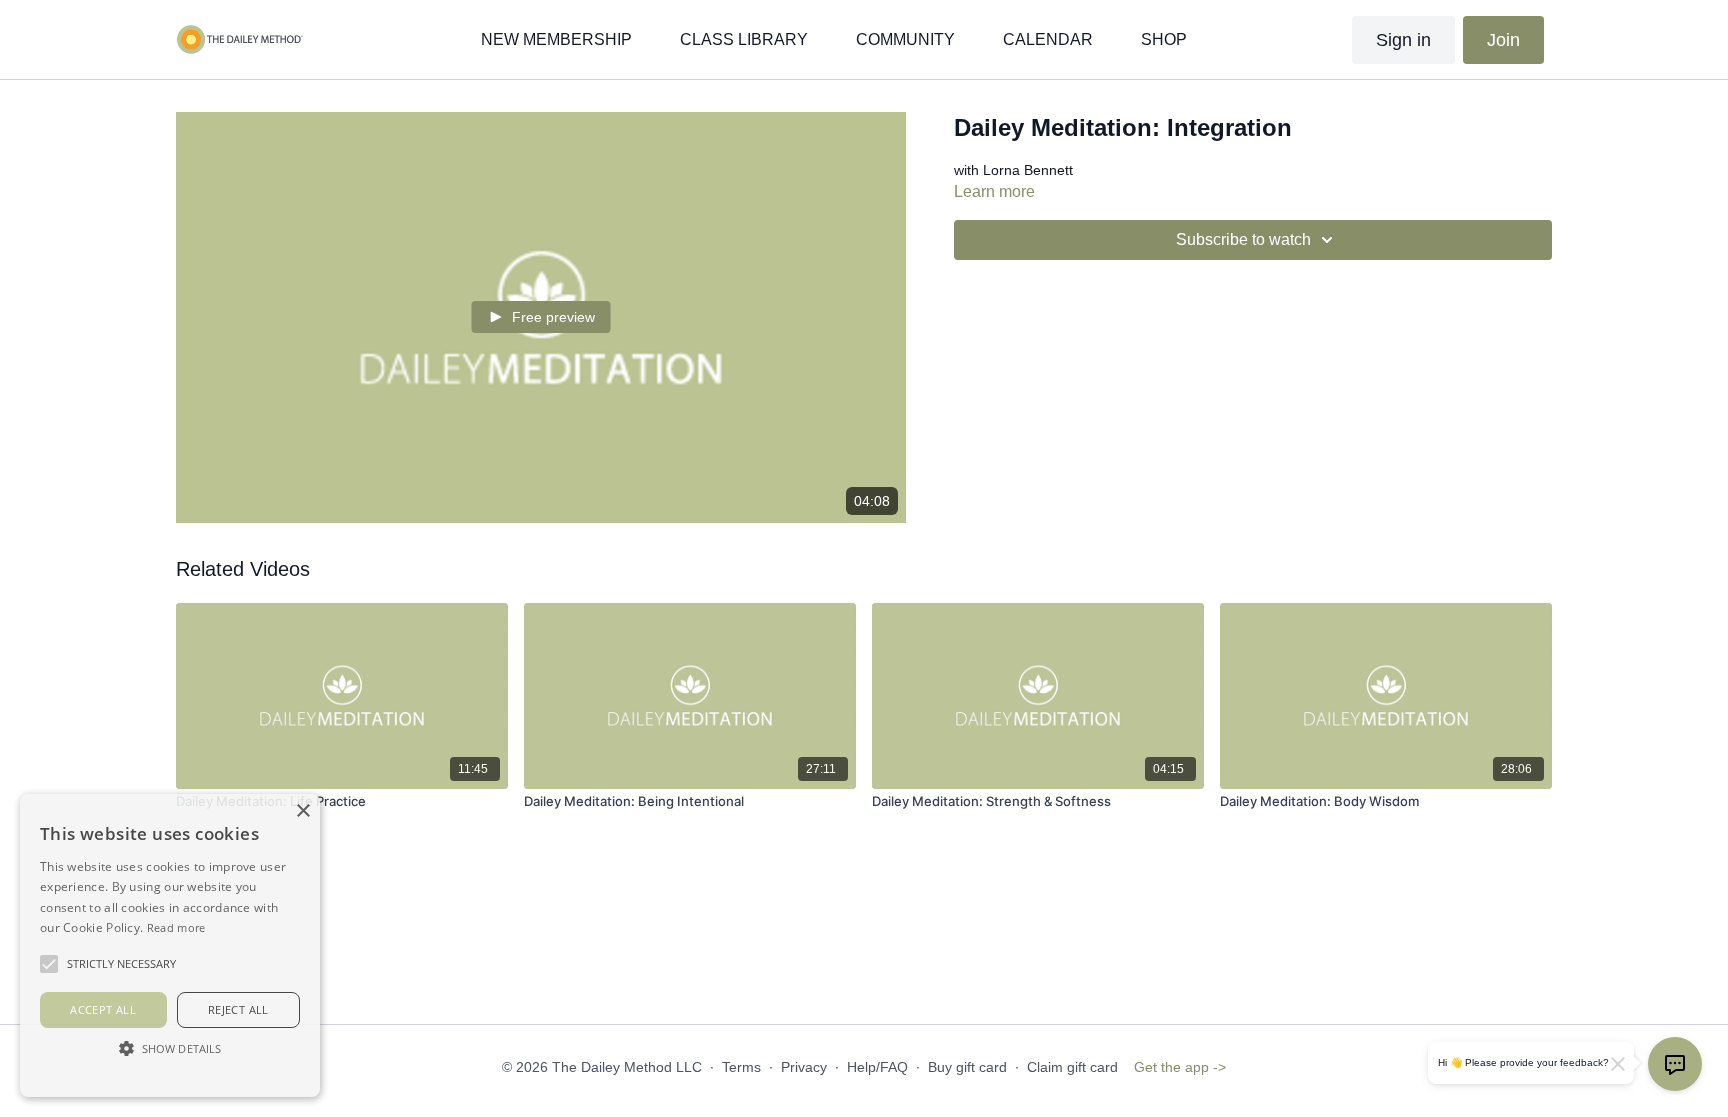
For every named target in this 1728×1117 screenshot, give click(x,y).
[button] (170, 1048)
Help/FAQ (877, 1067)
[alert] (170, 945)
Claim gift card (1072, 1067)
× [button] (302, 811)
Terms (741, 1067)
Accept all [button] (103, 1009)
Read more (176, 927)
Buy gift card (967, 1067)
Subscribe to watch (1243, 239)
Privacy (804, 1067)
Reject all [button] (238, 1009)
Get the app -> (1180, 1067)
